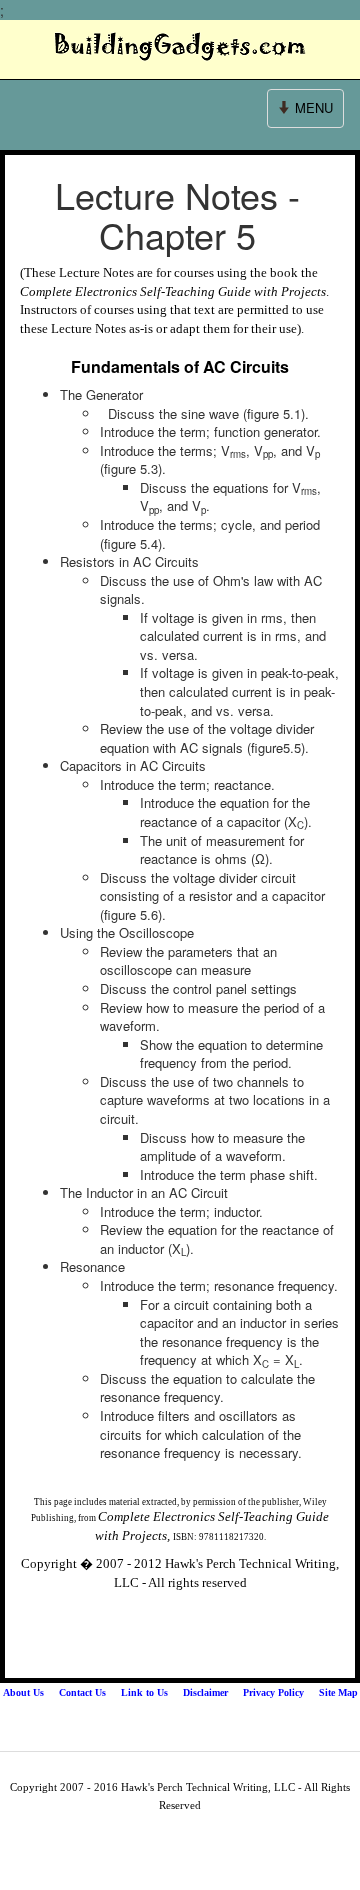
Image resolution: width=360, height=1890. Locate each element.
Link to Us (144, 1692)
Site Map (338, 1692)
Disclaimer (205, 1692)
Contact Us (82, 1692)
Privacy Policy (273, 1692)
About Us (23, 1692)
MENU (306, 112)
